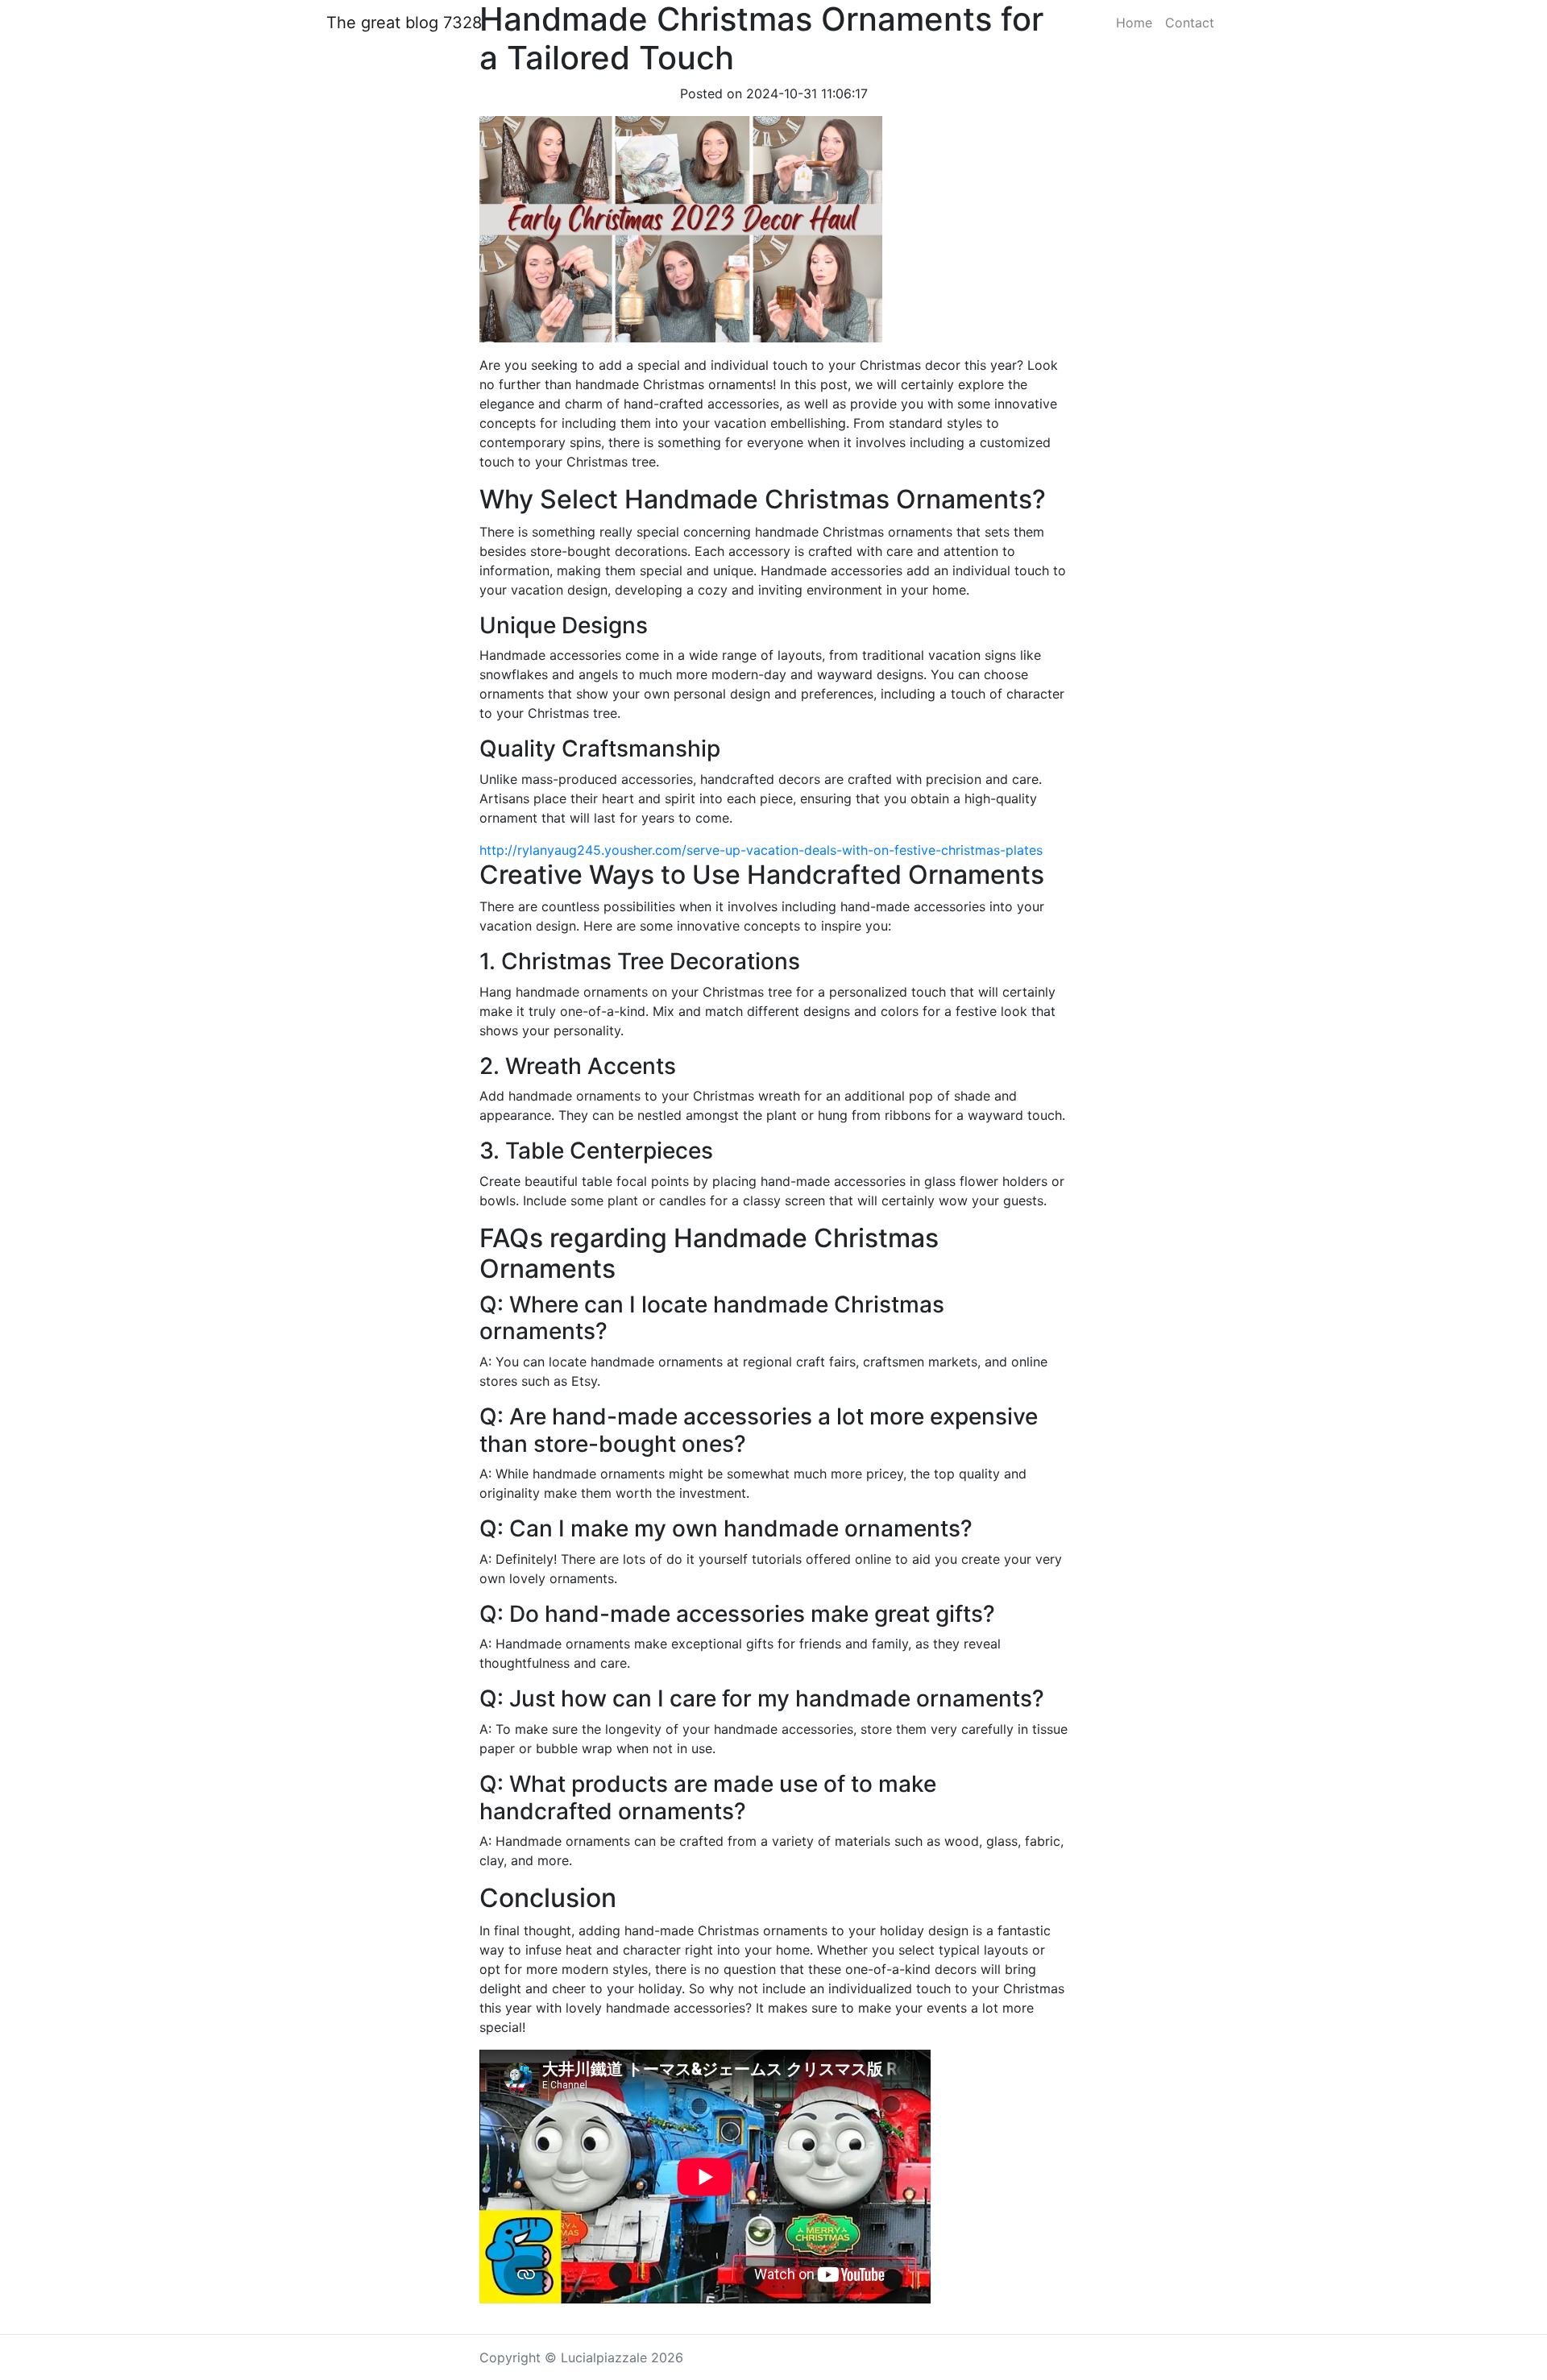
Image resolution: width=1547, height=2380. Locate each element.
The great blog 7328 (404, 23)
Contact (1190, 23)
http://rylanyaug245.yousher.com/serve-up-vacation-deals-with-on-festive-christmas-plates (761, 850)
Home (1134, 23)
